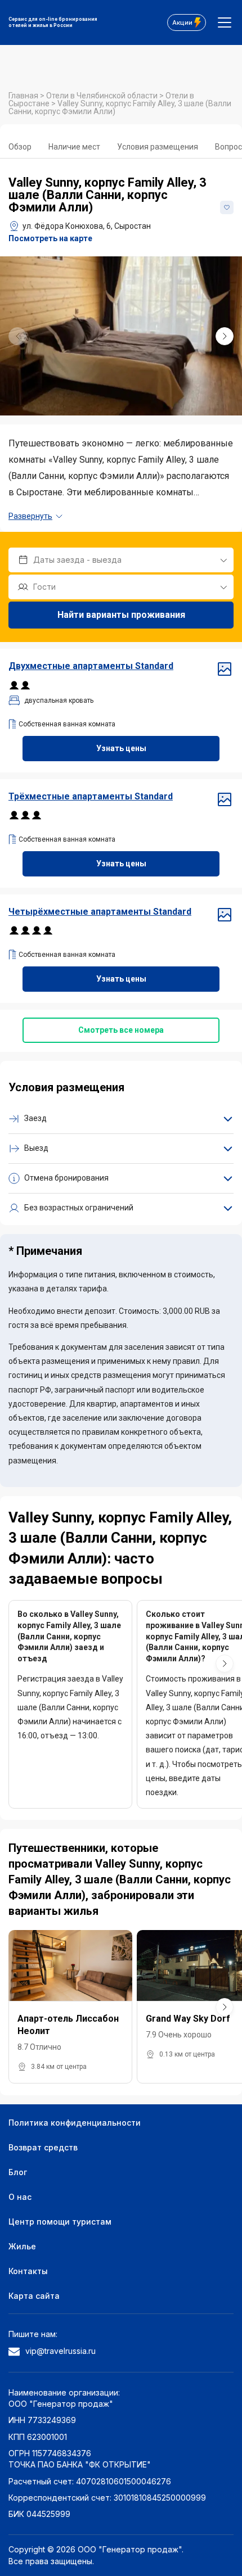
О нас (20, 2197)
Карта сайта (34, 2296)
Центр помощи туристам (60, 2222)
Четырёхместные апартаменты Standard (100, 912)
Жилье (22, 2246)
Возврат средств (43, 2147)
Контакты (28, 2271)
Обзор (20, 147)
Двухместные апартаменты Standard (91, 666)
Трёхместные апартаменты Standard (91, 796)
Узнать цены (121, 748)
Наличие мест (74, 147)
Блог (18, 2172)
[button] (225, 336)
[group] (121, 336)
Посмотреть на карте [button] (50, 238)
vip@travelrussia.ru (60, 2351)
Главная (24, 96)
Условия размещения (158, 147)
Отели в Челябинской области (103, 96)
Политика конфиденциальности (75, 2123)
